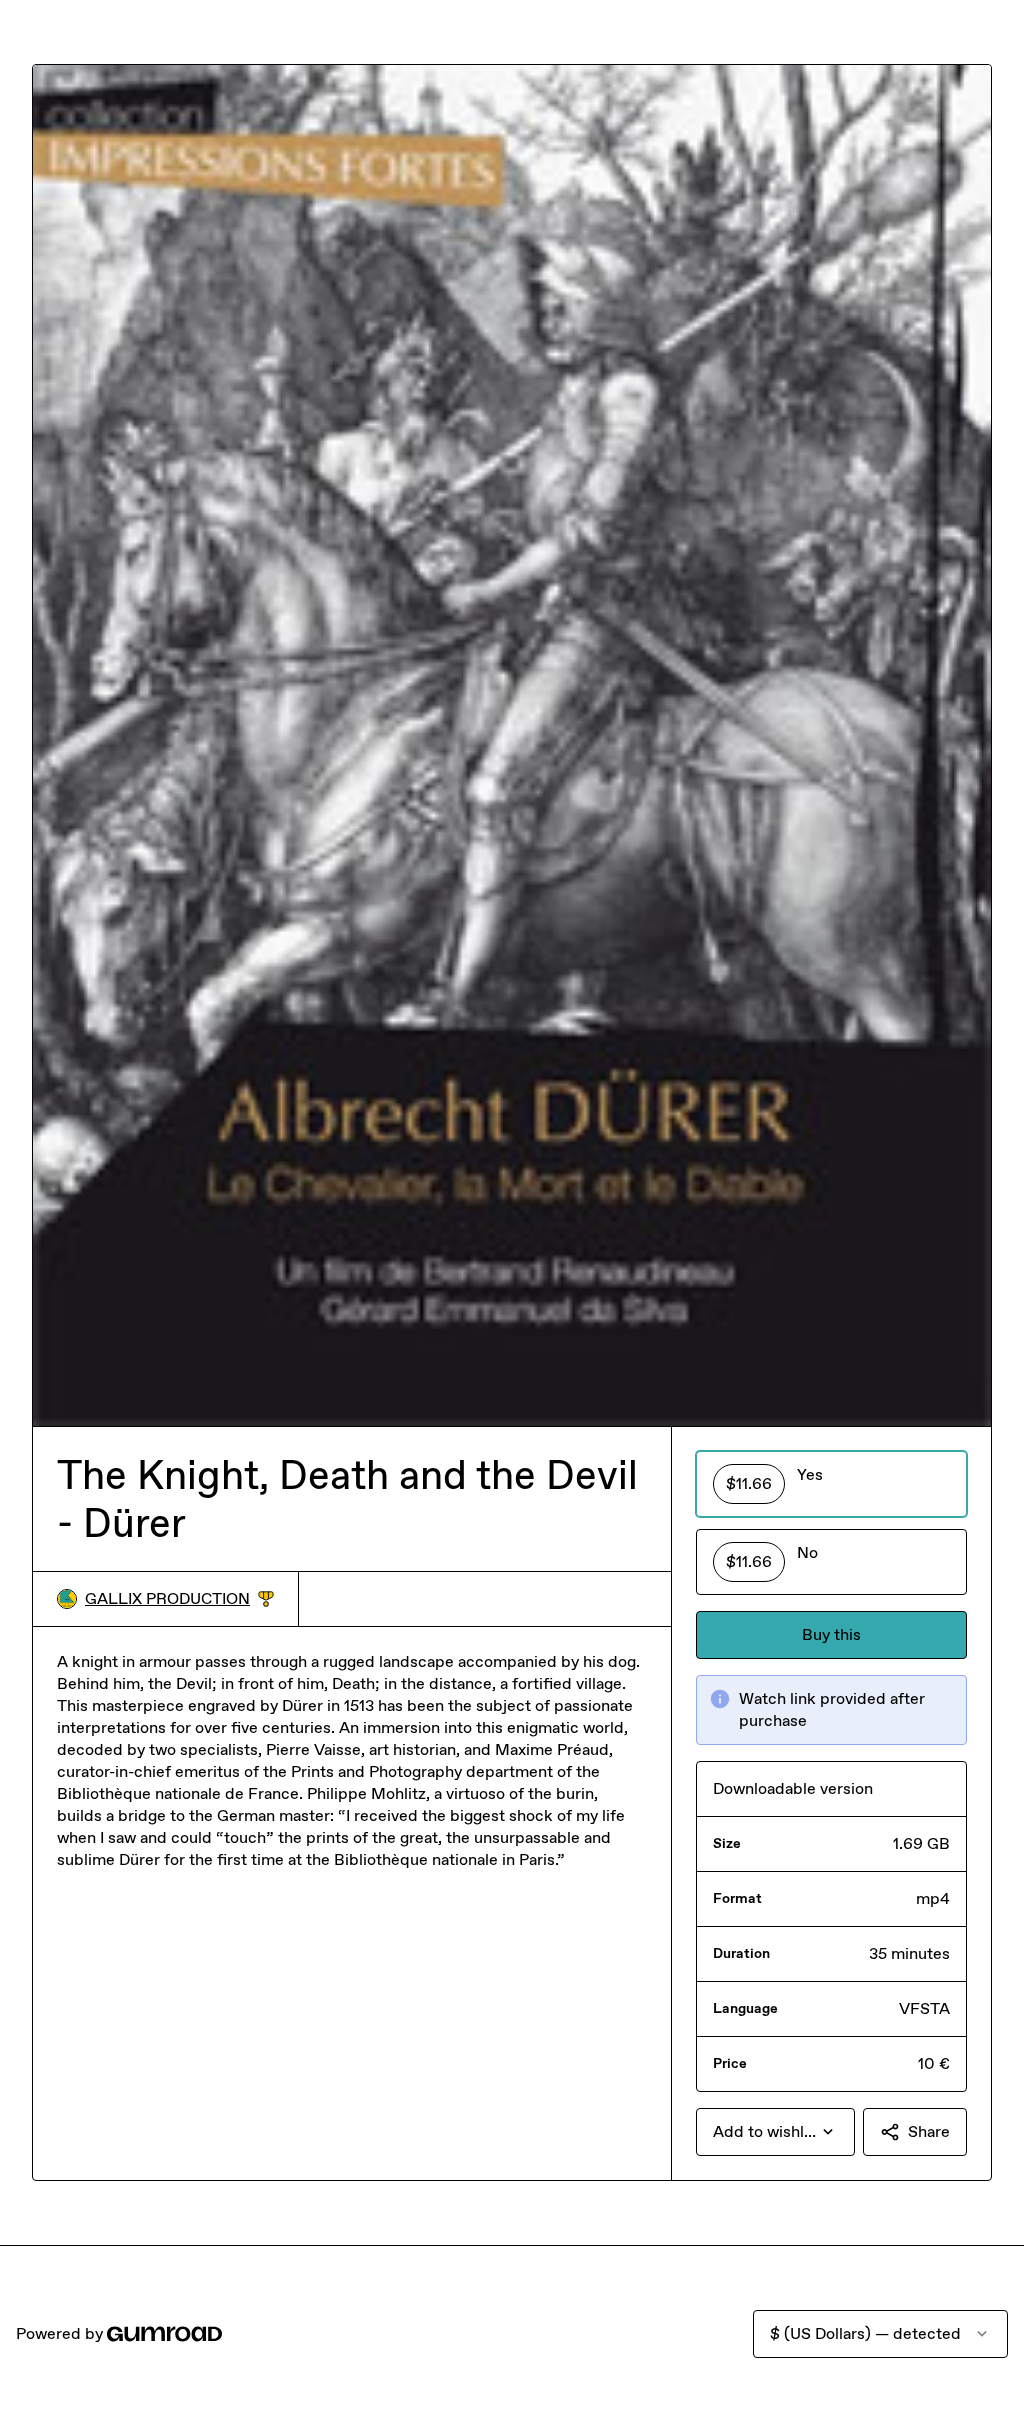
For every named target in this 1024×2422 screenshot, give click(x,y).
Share (929, 2131)
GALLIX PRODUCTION (179, 1599)
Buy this (831, 1634)
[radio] (831, 1484)
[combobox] (775, 2132)
